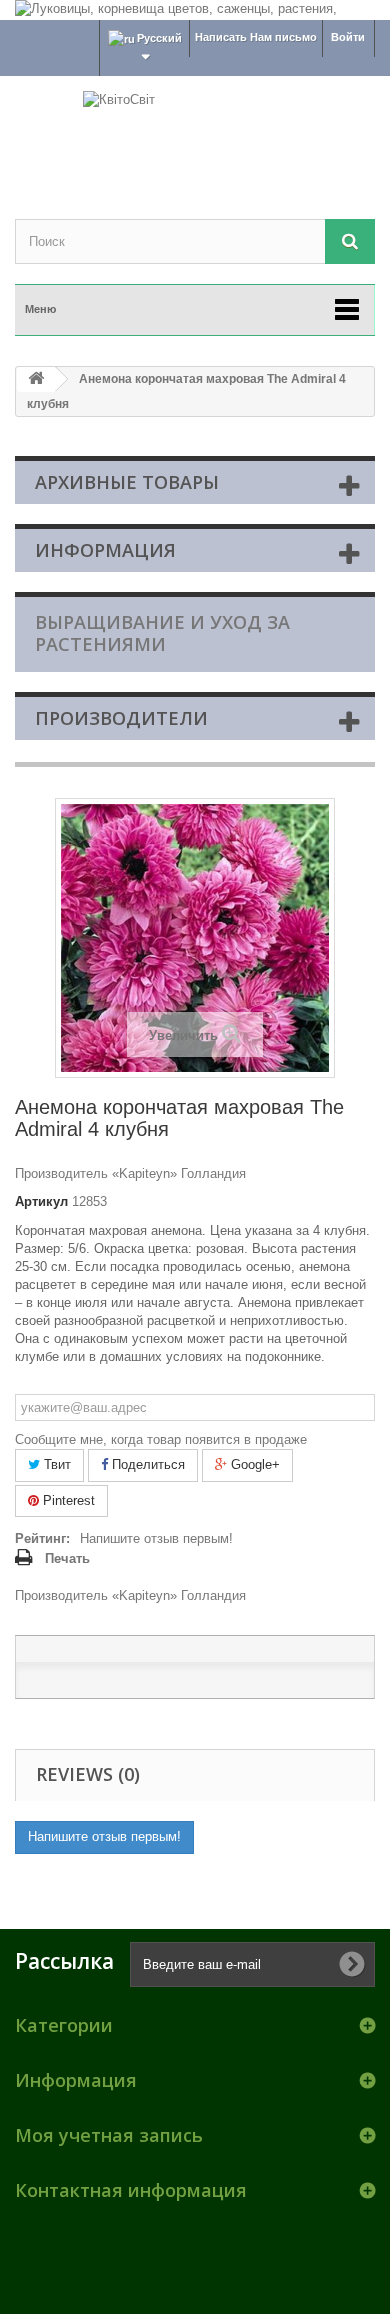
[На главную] (36, 379)
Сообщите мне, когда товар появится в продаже (161, 1439)
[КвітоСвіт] (195, 130)
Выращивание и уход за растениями (162, 633)
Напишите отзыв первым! (156, 1538)
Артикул (41, 1201)
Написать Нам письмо (256, 37)
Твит (55, 1464)
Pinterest (67, 1500)
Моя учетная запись (109, 2135)
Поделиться (146, 1464)
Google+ (253, 1464)
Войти (348, 37)
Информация (105, 550)
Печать (67, 1558)
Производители (121, 718)
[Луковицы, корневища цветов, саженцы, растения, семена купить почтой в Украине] (195, 10)
